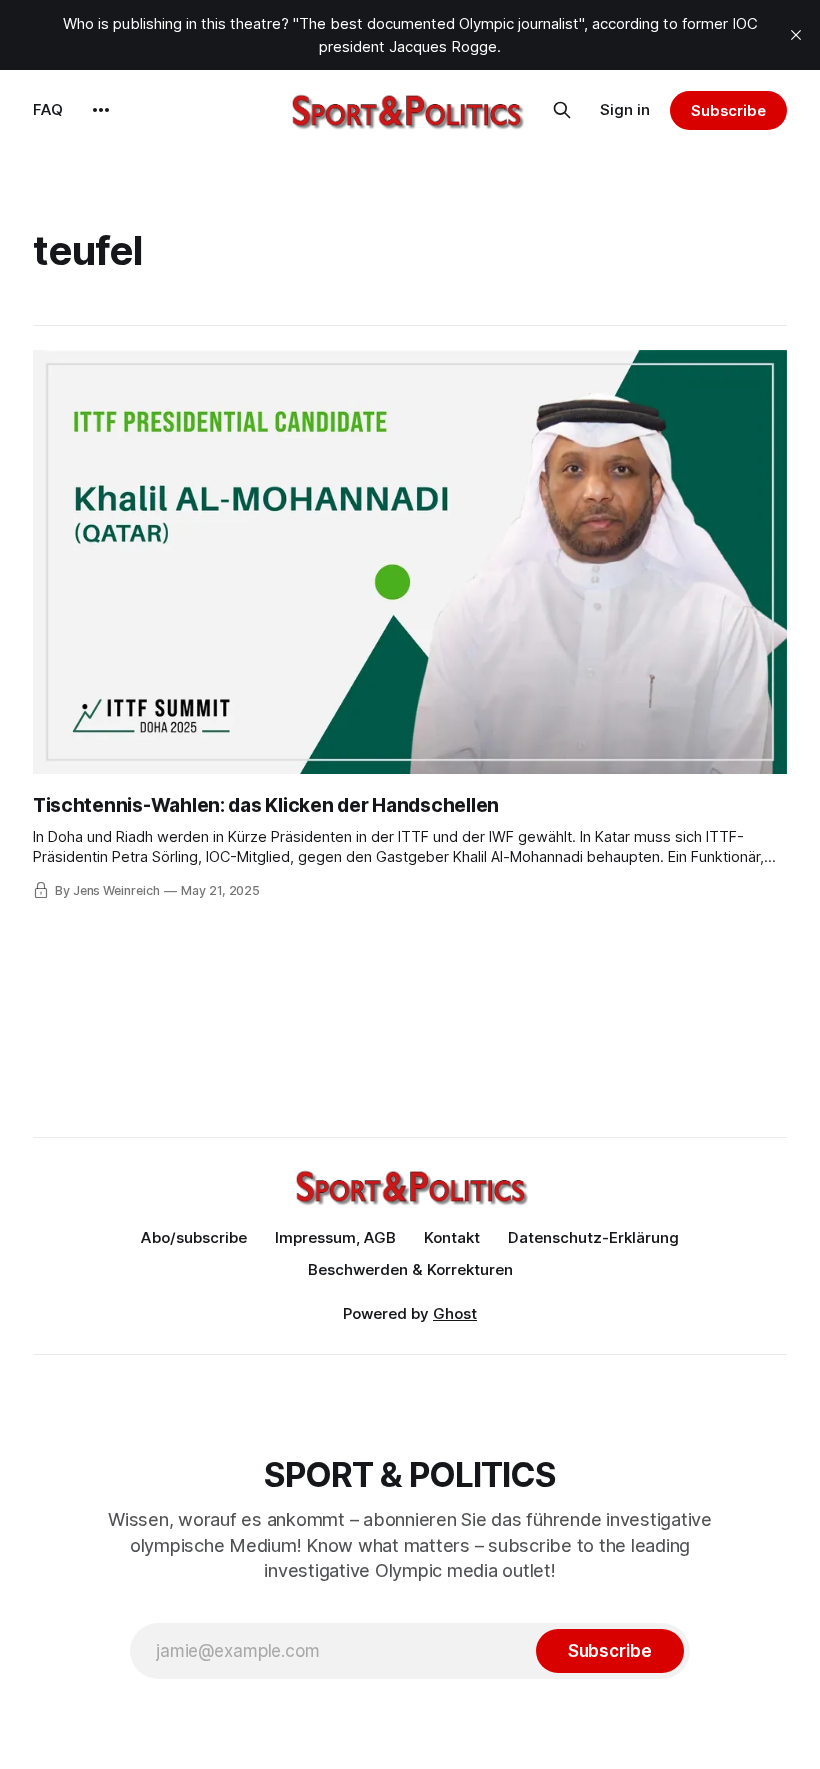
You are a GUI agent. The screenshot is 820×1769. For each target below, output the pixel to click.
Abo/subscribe (194, 1237)
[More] (101, 110)
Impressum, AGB (335, 1237)
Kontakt (452, 1237)
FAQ (48, 109)
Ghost (455, 1313)
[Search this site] (562, 110)
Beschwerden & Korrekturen (410, 1269)
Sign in (625, 109)
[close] (796, 35)
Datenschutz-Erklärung (593, 1237)
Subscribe (728, 110)
